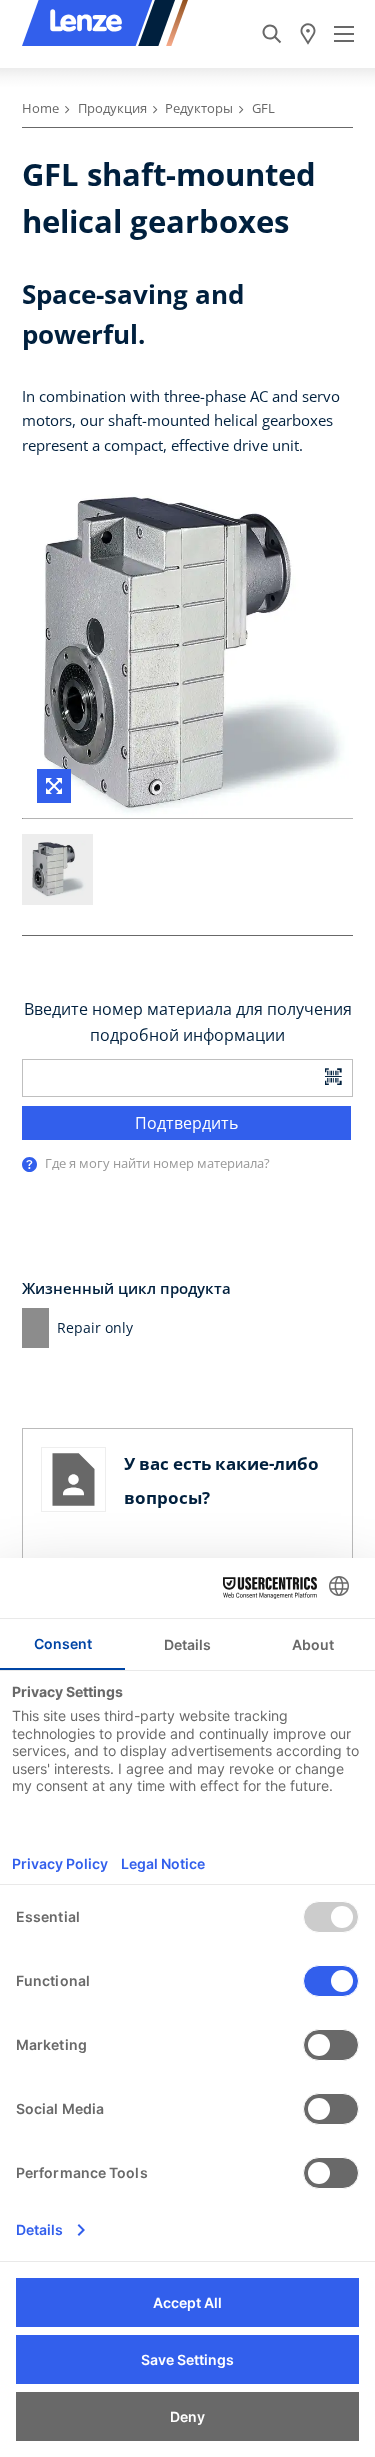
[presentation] (29, 1164)
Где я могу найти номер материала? (157, 1163)
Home (40, 108)
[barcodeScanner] (334, 1074)
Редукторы (199, 108)
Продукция (112, 108)
